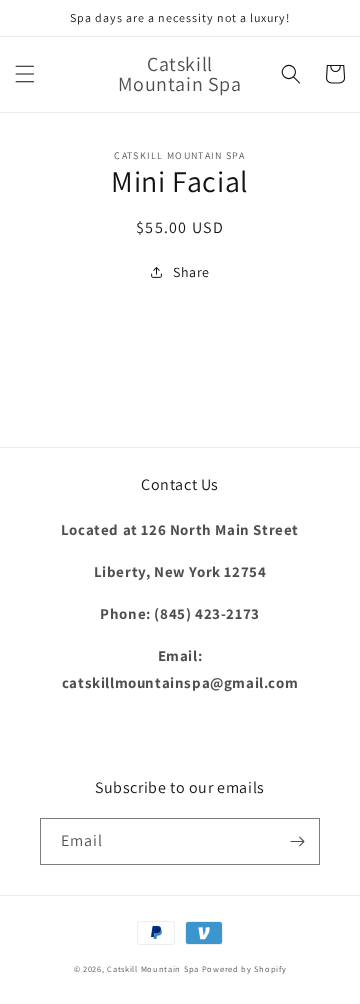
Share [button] (191, 272)
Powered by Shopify (244, 968)
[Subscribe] (297, 841)
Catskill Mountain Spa (154, 968)
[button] (25, 74)
